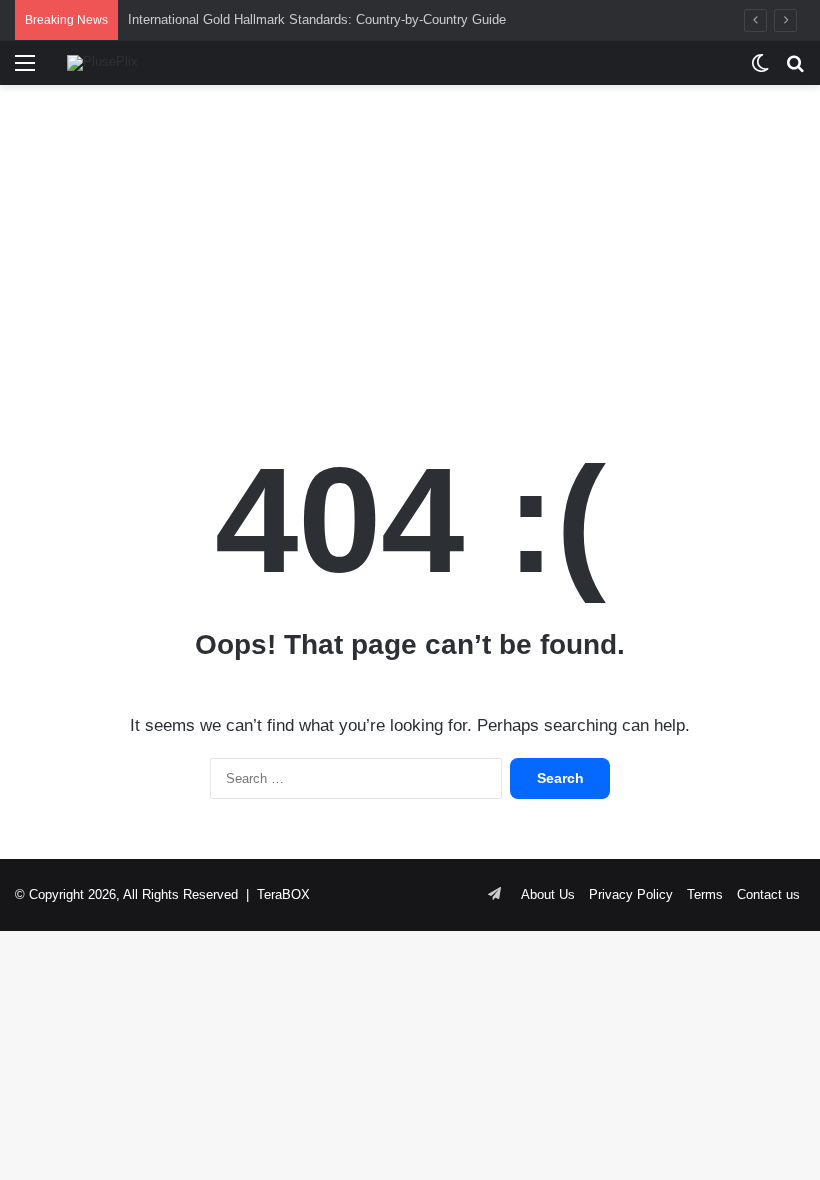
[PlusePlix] (102, 63)
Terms (705, 894)
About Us (548, 894)
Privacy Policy (631, 894)
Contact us (768, 894)
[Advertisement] (410, 245)
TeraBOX (283, 894)
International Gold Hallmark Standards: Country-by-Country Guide (317, 19)
